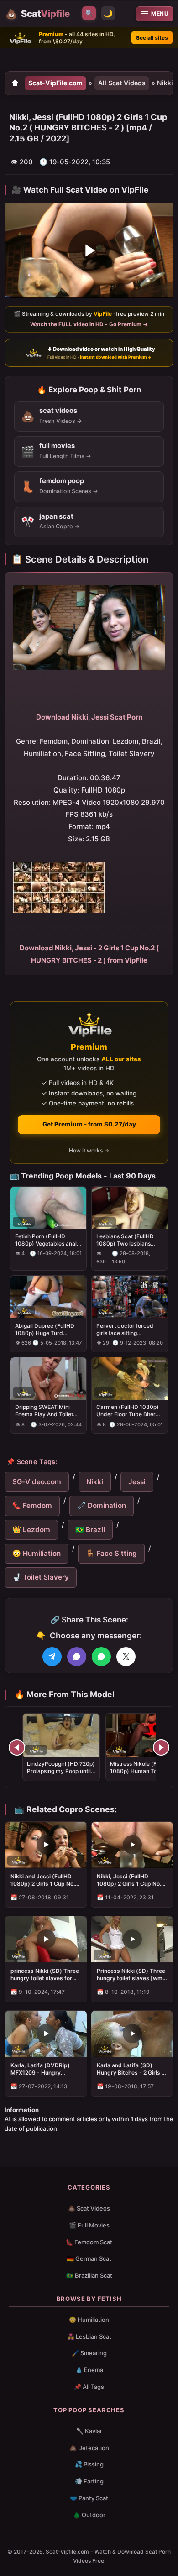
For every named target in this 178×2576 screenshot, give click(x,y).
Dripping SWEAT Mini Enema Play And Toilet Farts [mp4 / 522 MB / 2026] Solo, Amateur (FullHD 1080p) (44, 1411)
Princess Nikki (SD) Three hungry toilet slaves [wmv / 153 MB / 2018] (131, 1975)
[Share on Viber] (77, 1657)
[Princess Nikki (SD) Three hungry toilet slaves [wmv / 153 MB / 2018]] (132, 1939)
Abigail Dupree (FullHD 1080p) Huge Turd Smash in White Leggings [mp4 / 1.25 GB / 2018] (47, 1330)
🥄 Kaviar (89, 2431)
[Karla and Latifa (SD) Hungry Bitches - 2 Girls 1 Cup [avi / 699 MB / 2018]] (132, 2034)
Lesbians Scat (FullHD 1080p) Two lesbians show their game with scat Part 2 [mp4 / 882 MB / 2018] (126, 1240)
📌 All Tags (89, 2387)
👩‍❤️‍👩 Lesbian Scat (89, 2336)
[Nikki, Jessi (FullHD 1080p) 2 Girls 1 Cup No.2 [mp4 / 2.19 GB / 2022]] (132, 1845)
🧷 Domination (102, 1505)
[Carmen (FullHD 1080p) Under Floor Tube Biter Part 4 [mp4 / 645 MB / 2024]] (130, 1379)
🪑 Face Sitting (111, 1553)
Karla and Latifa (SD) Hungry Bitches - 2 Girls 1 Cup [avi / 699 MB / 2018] (131, 2069)
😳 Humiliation (37, 1553)
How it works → (89, 1151)
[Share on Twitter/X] (126, 1657)
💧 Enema (89, 2370)
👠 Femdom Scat (89, 2242)
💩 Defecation (89, 2448)
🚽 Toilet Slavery (41, 1577)
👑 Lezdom (31, 1530)
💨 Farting (89, 2481)
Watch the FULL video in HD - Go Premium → (89, 324)
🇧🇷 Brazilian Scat (89, 2275)
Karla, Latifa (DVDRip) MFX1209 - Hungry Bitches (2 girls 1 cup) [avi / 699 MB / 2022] (45, 2069)
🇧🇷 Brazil (90, 1530)
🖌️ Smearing (89, 2353)
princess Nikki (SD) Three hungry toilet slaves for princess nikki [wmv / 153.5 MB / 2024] (45, 1975)
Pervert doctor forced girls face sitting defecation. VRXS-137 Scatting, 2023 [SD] (125, 1330)
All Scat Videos (122, 83)
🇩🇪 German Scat (89, 2258)
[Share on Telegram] (52, 1657)
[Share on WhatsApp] (101, 1657)
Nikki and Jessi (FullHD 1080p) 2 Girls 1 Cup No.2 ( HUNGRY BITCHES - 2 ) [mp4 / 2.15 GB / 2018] (44, 1880)
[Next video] (161, 1747)
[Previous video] (17, 1747)
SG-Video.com (37, 1482)
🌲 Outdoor (89, 2515)
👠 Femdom (32, 1505)
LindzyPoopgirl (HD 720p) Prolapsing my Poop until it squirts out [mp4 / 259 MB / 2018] (61, 1775)
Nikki (95, 1482)
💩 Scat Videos (89, 2208)
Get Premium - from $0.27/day (89, 1124)
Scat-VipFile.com (55, 83)
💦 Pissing (89, 2464)
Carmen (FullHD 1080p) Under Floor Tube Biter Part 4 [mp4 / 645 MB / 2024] (128, 1411)
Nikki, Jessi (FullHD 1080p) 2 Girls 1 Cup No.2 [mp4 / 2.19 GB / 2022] (131, 1880)
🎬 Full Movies (89, 2225)
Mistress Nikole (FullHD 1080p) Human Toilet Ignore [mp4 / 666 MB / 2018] (140, 1775)
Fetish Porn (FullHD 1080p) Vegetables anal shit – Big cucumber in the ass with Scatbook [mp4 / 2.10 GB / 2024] (48, 1240)
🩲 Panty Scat (89, 2498)
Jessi (137, 1482)
